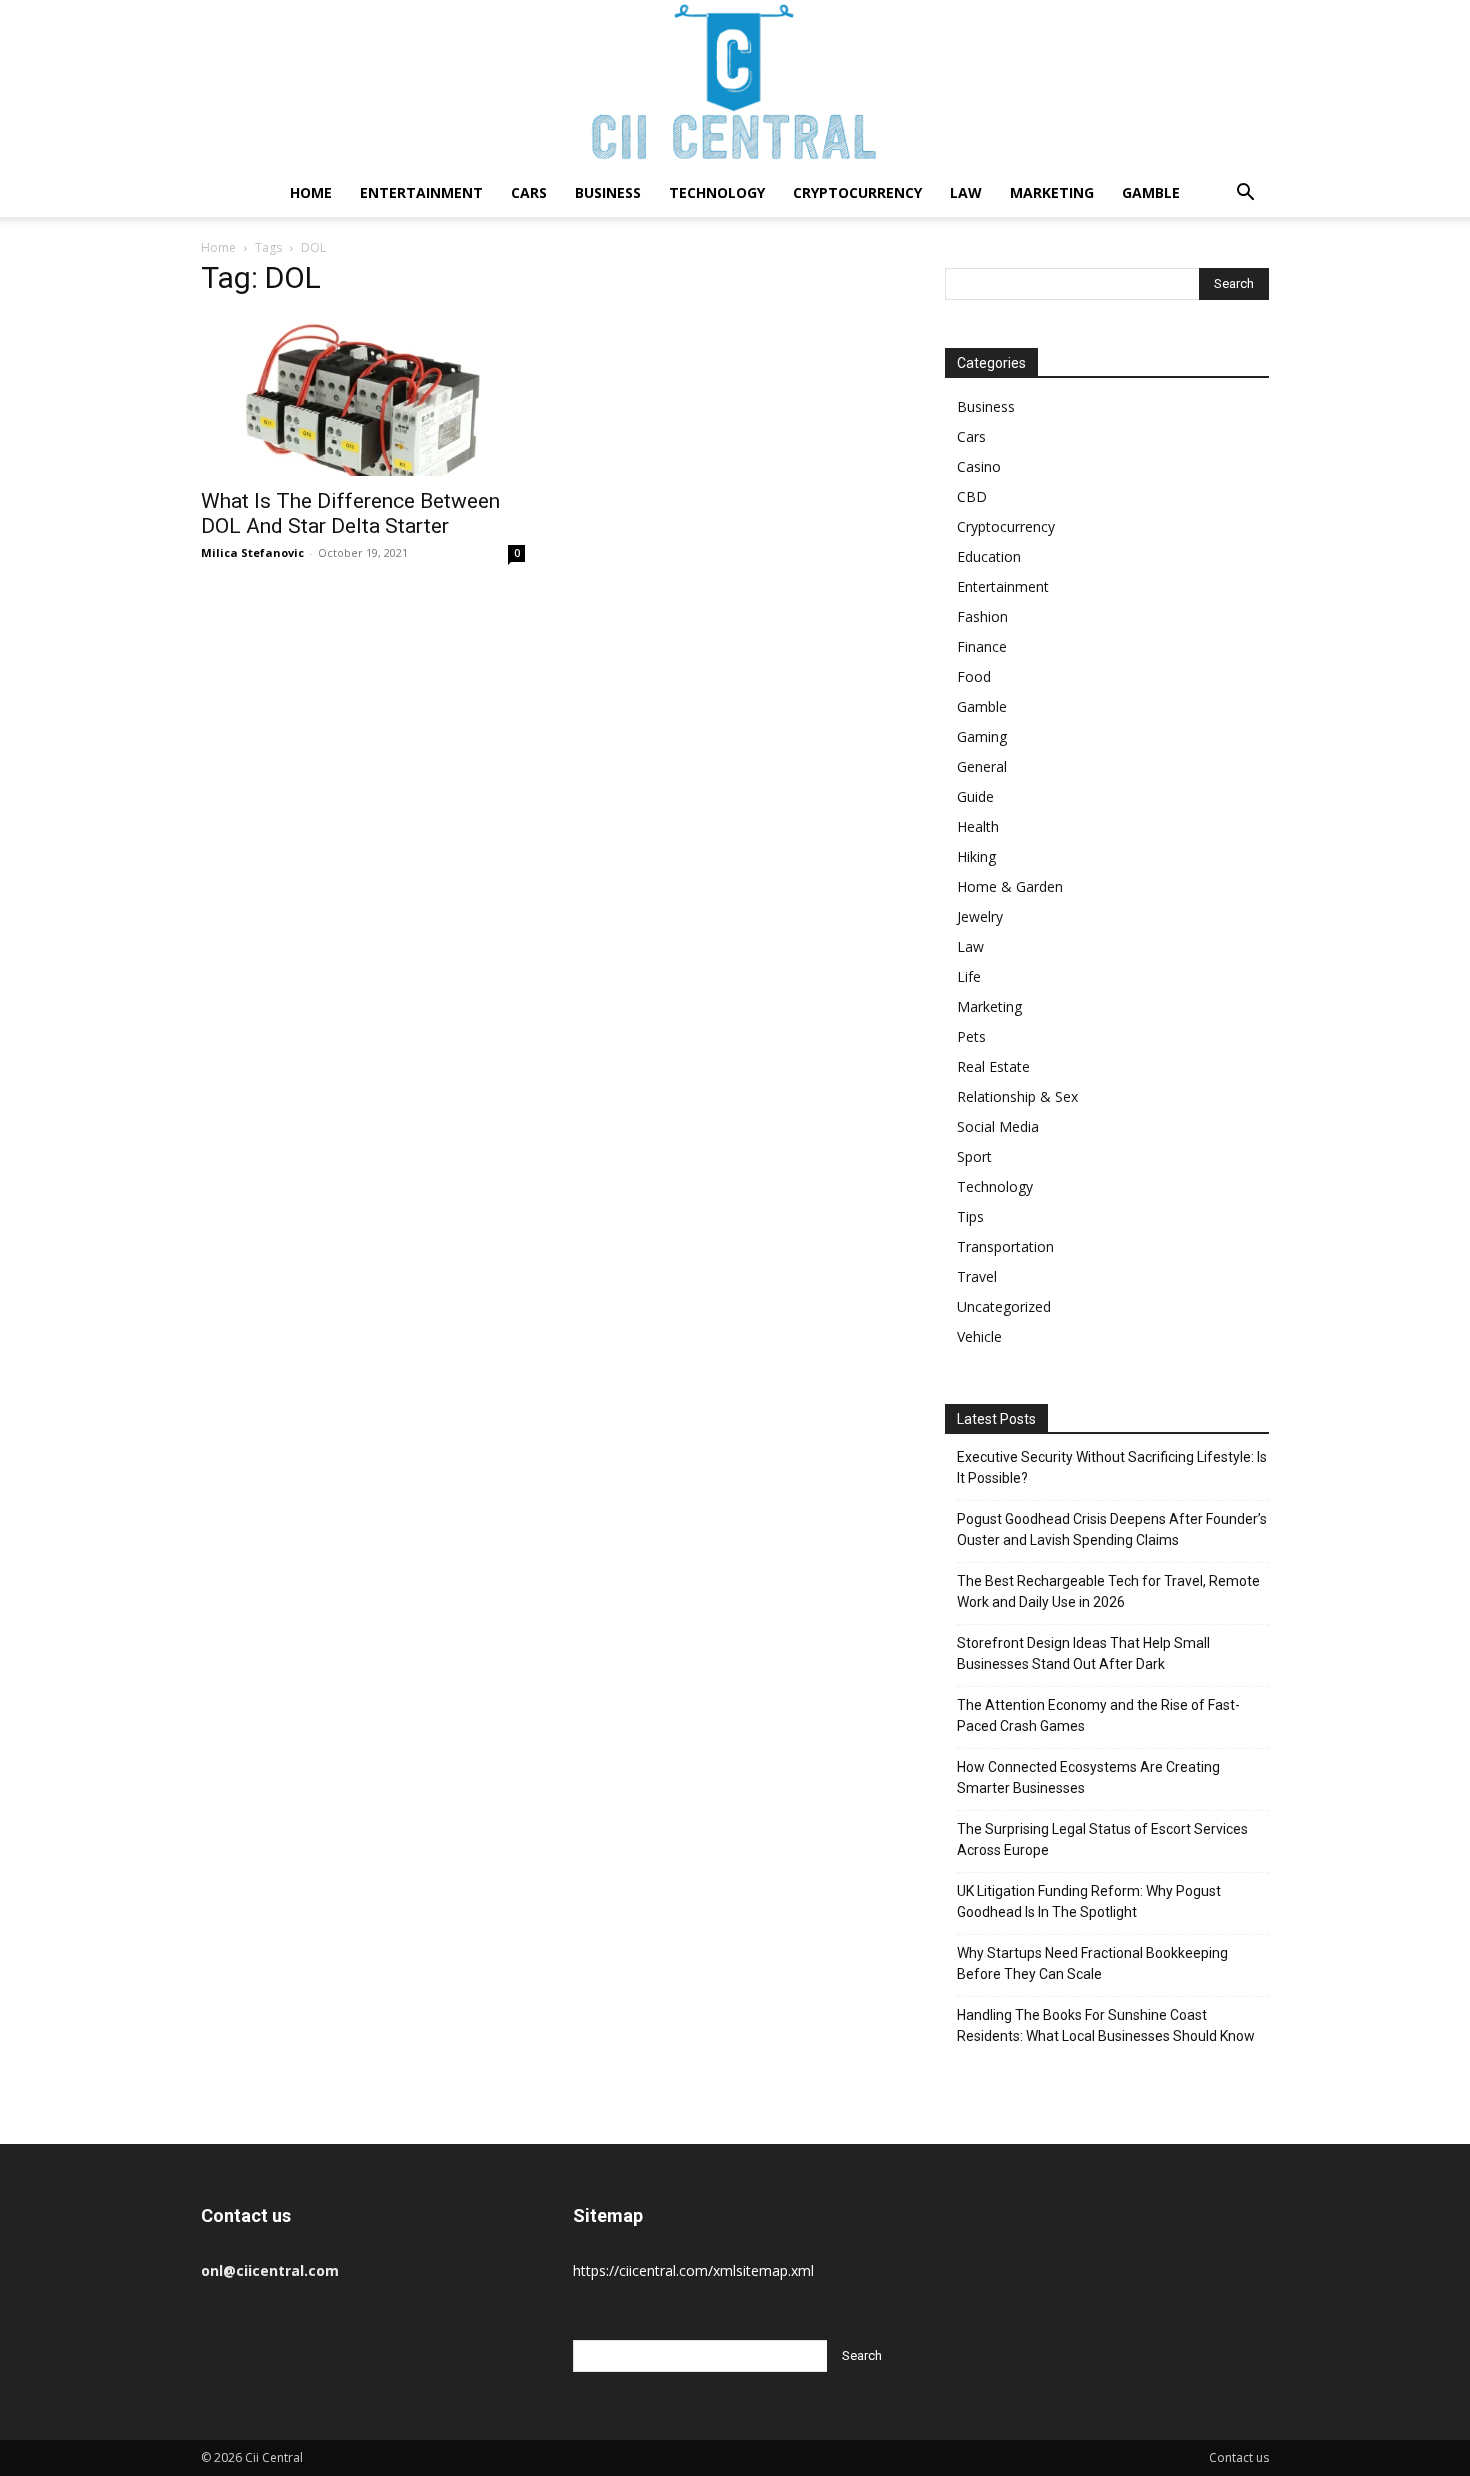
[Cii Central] (735, 84)
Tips (970, 1216)
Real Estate (993, 1066)
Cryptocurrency (857, 192)
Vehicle (979, 1336)
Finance (982, 646)
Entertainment (421, 192)
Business (608, 192)
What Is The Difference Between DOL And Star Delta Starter (350, 513)
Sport (974, 1156)
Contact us (1239, 2457)
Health (978, 826)
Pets (971, 1036)
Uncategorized (1004, 1306)
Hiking (976, 856)
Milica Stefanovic (252, 552)
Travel (977, 1276)
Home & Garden (1010, 886)
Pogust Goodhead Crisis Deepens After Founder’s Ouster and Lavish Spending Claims (1112, 1529)
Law (966, 192)
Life (969, 976)
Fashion (982, 616)
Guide (975, 796)
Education (989, 556)
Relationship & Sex (1017, 1096)
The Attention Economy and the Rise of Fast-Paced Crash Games (1098, 1715)
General (982, 766)
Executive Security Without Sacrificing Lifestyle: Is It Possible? (1112, 1467)
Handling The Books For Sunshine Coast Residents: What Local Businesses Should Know (1106, 2025)
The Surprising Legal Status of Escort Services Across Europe (1102, 1839)
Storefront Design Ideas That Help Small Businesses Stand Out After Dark (1083, 1653)
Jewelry (980, 916)
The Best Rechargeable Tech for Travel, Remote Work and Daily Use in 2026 (1108, 1591)
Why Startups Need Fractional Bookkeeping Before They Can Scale (1092, 1963)
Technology (717, 192)
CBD (972, 496)
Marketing (1052, 192)
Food (974, 676)
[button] (1245, 194)
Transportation (1005, 1246)
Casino (979, 466)
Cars (529, 192)
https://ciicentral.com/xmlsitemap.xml (693, 2270)
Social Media (998, 1126)
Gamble (1151, 192)
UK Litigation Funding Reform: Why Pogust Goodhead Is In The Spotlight (1089, 1901)
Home (311, 192)
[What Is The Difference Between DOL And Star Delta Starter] (363, 396)
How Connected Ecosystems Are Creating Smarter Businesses (1088, 1777)
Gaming (982, 736)
